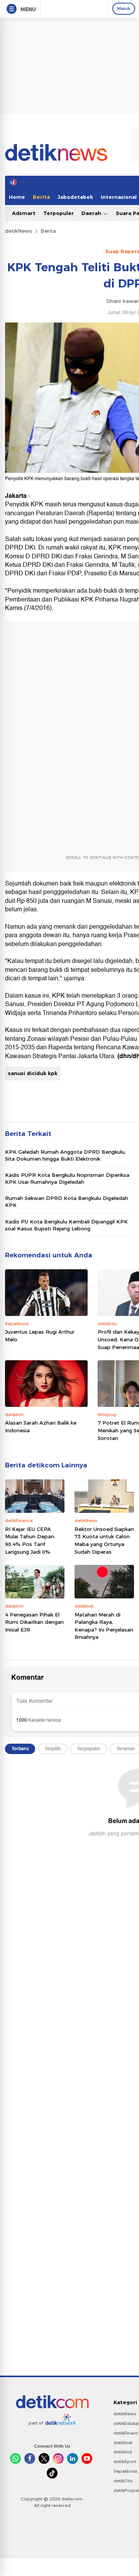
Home (17, 197)
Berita (41, 197)
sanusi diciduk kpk (33, 1073)
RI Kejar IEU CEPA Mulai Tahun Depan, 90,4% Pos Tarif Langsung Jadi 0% (30, 1540)
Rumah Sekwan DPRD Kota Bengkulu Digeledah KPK (67, 1201)
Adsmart (24, 213)
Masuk (124, 8)
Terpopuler (58, 213)
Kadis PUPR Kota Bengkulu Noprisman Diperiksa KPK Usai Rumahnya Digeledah (67, 1178)
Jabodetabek (75, 197)
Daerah (92, 213)
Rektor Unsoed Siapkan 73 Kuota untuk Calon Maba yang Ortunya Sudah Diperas (104, 1540)
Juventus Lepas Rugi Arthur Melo (40, 1336)
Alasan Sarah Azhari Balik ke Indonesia (41, 1427)
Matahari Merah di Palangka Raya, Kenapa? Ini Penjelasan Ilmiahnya (104, 1626)
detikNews (19, 231)
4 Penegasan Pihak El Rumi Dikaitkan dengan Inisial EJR (34, 1622)
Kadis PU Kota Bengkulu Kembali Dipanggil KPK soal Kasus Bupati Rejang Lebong (66, 1225)
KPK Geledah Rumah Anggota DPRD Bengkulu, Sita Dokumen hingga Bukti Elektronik (65, 1155)
